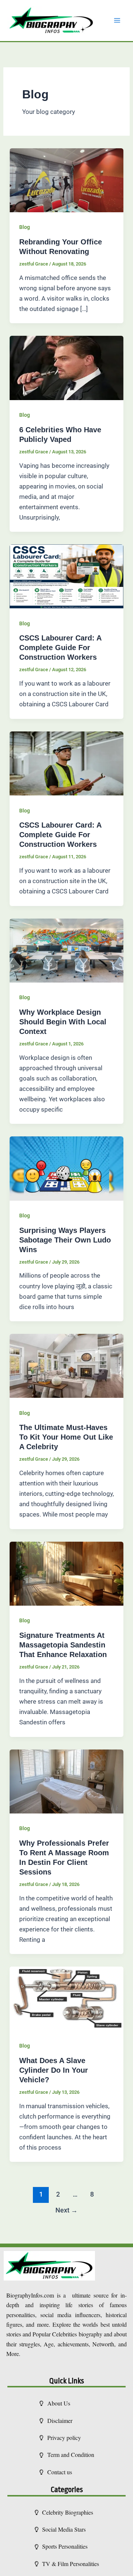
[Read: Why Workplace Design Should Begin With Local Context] (66, 950)
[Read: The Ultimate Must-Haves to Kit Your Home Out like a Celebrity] (66, 1365)
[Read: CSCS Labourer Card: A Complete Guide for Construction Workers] (66, 576)
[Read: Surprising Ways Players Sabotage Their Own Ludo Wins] (66, 1168)
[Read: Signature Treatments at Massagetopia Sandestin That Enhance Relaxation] (66, 1573)
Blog (25, 227)
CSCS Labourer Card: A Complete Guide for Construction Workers (60, 648)
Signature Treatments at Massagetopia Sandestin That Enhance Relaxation (63, 1645)
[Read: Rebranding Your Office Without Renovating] (66, 180)
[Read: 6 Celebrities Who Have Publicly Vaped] (66, 368)
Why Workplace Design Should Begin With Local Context (63, 1022)
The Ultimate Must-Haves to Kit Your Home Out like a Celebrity (66, 1437)
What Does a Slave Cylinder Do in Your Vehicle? (54, 2070)
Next (66, 2210)
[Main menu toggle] (117, 21)
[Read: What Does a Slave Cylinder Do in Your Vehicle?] (66, 1998)
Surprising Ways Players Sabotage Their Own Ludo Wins (65, 1240)
